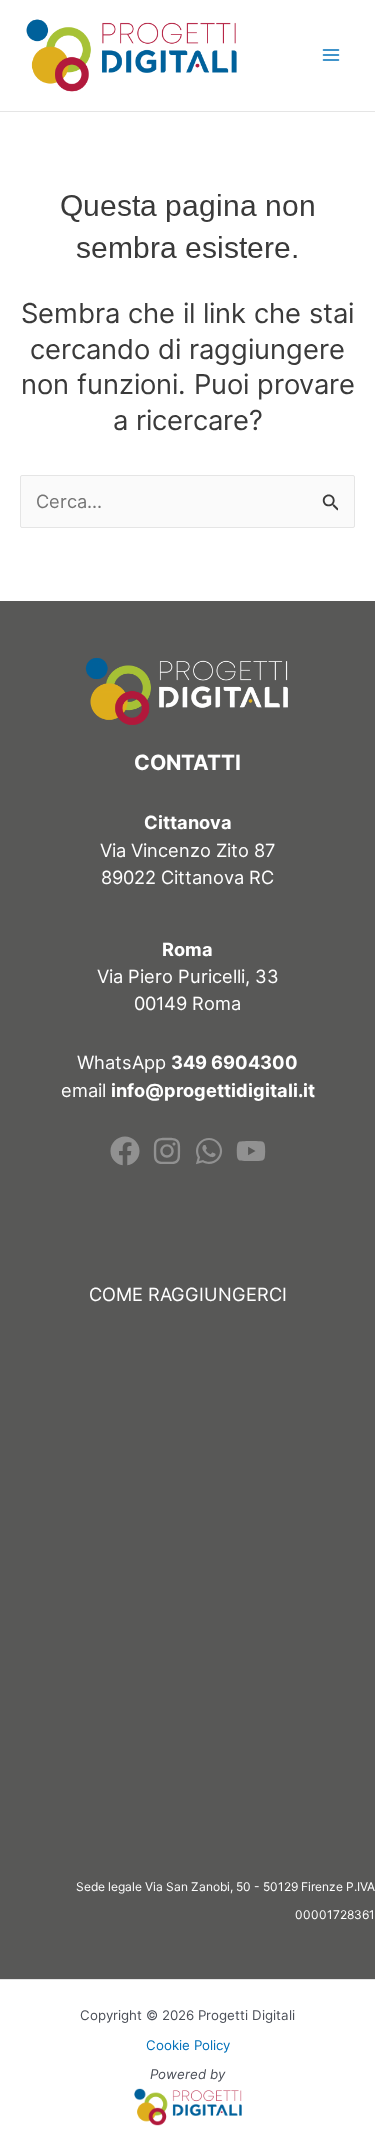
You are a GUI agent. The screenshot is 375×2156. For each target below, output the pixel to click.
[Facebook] (125, 1151)
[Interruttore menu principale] (331, 55)
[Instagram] (167, 1151)
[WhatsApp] (209, 1151)
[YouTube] (251, 1151)
